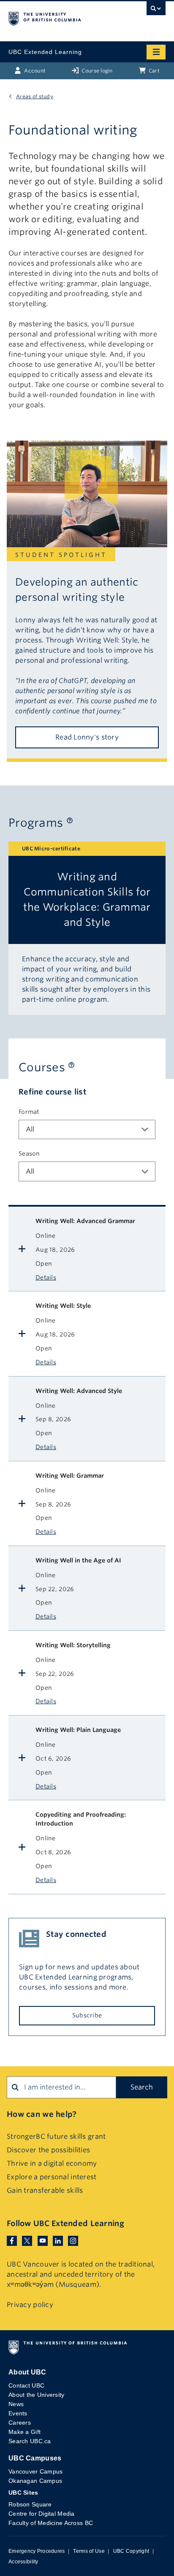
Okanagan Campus (35, 2481)
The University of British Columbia (63, 17)
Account (34, 71)
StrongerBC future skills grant (56, 2136)
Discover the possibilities (48, 2150)
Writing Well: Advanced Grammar (85, 1221)
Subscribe (87, 2015)
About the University (37, 2395)
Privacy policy (30, 2305)
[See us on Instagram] (73, 2241)
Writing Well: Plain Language (78, 1730)
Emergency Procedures (37, 2551)
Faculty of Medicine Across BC (51, 2523)
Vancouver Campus (35, 2471)
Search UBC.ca (30, 2441)
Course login (97, 71)
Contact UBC (26, 2385)
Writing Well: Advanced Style (79, 1391)
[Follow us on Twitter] (27, 2241)
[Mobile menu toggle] (156, 52)
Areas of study (35, 96)
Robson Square (30, 2504)
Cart (154, 71)
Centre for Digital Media (42, 2514)
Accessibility (23, 2562)
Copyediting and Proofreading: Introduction (81, 1819)
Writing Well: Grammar (70, 1476)
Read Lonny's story (87, 737)
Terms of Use (89, 2551)
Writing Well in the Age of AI (78, 1560)
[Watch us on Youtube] (43, 2241)
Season (29, 1154)
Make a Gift (24, 2432)
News (16, 2404)
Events (18, 2413)
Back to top (137, 2559)
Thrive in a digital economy (52, 2163)
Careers (20, 2423)
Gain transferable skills (45, 2190)
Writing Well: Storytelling (73, 1645)
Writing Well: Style (63, 1306)
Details (46, 1277)
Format (29, 1112)
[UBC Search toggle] (156, 11)
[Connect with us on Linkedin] (58, 2241)
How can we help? (42, 2114)
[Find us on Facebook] (12, 2241)
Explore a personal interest (52, 2177)
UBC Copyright (131, 2551)
